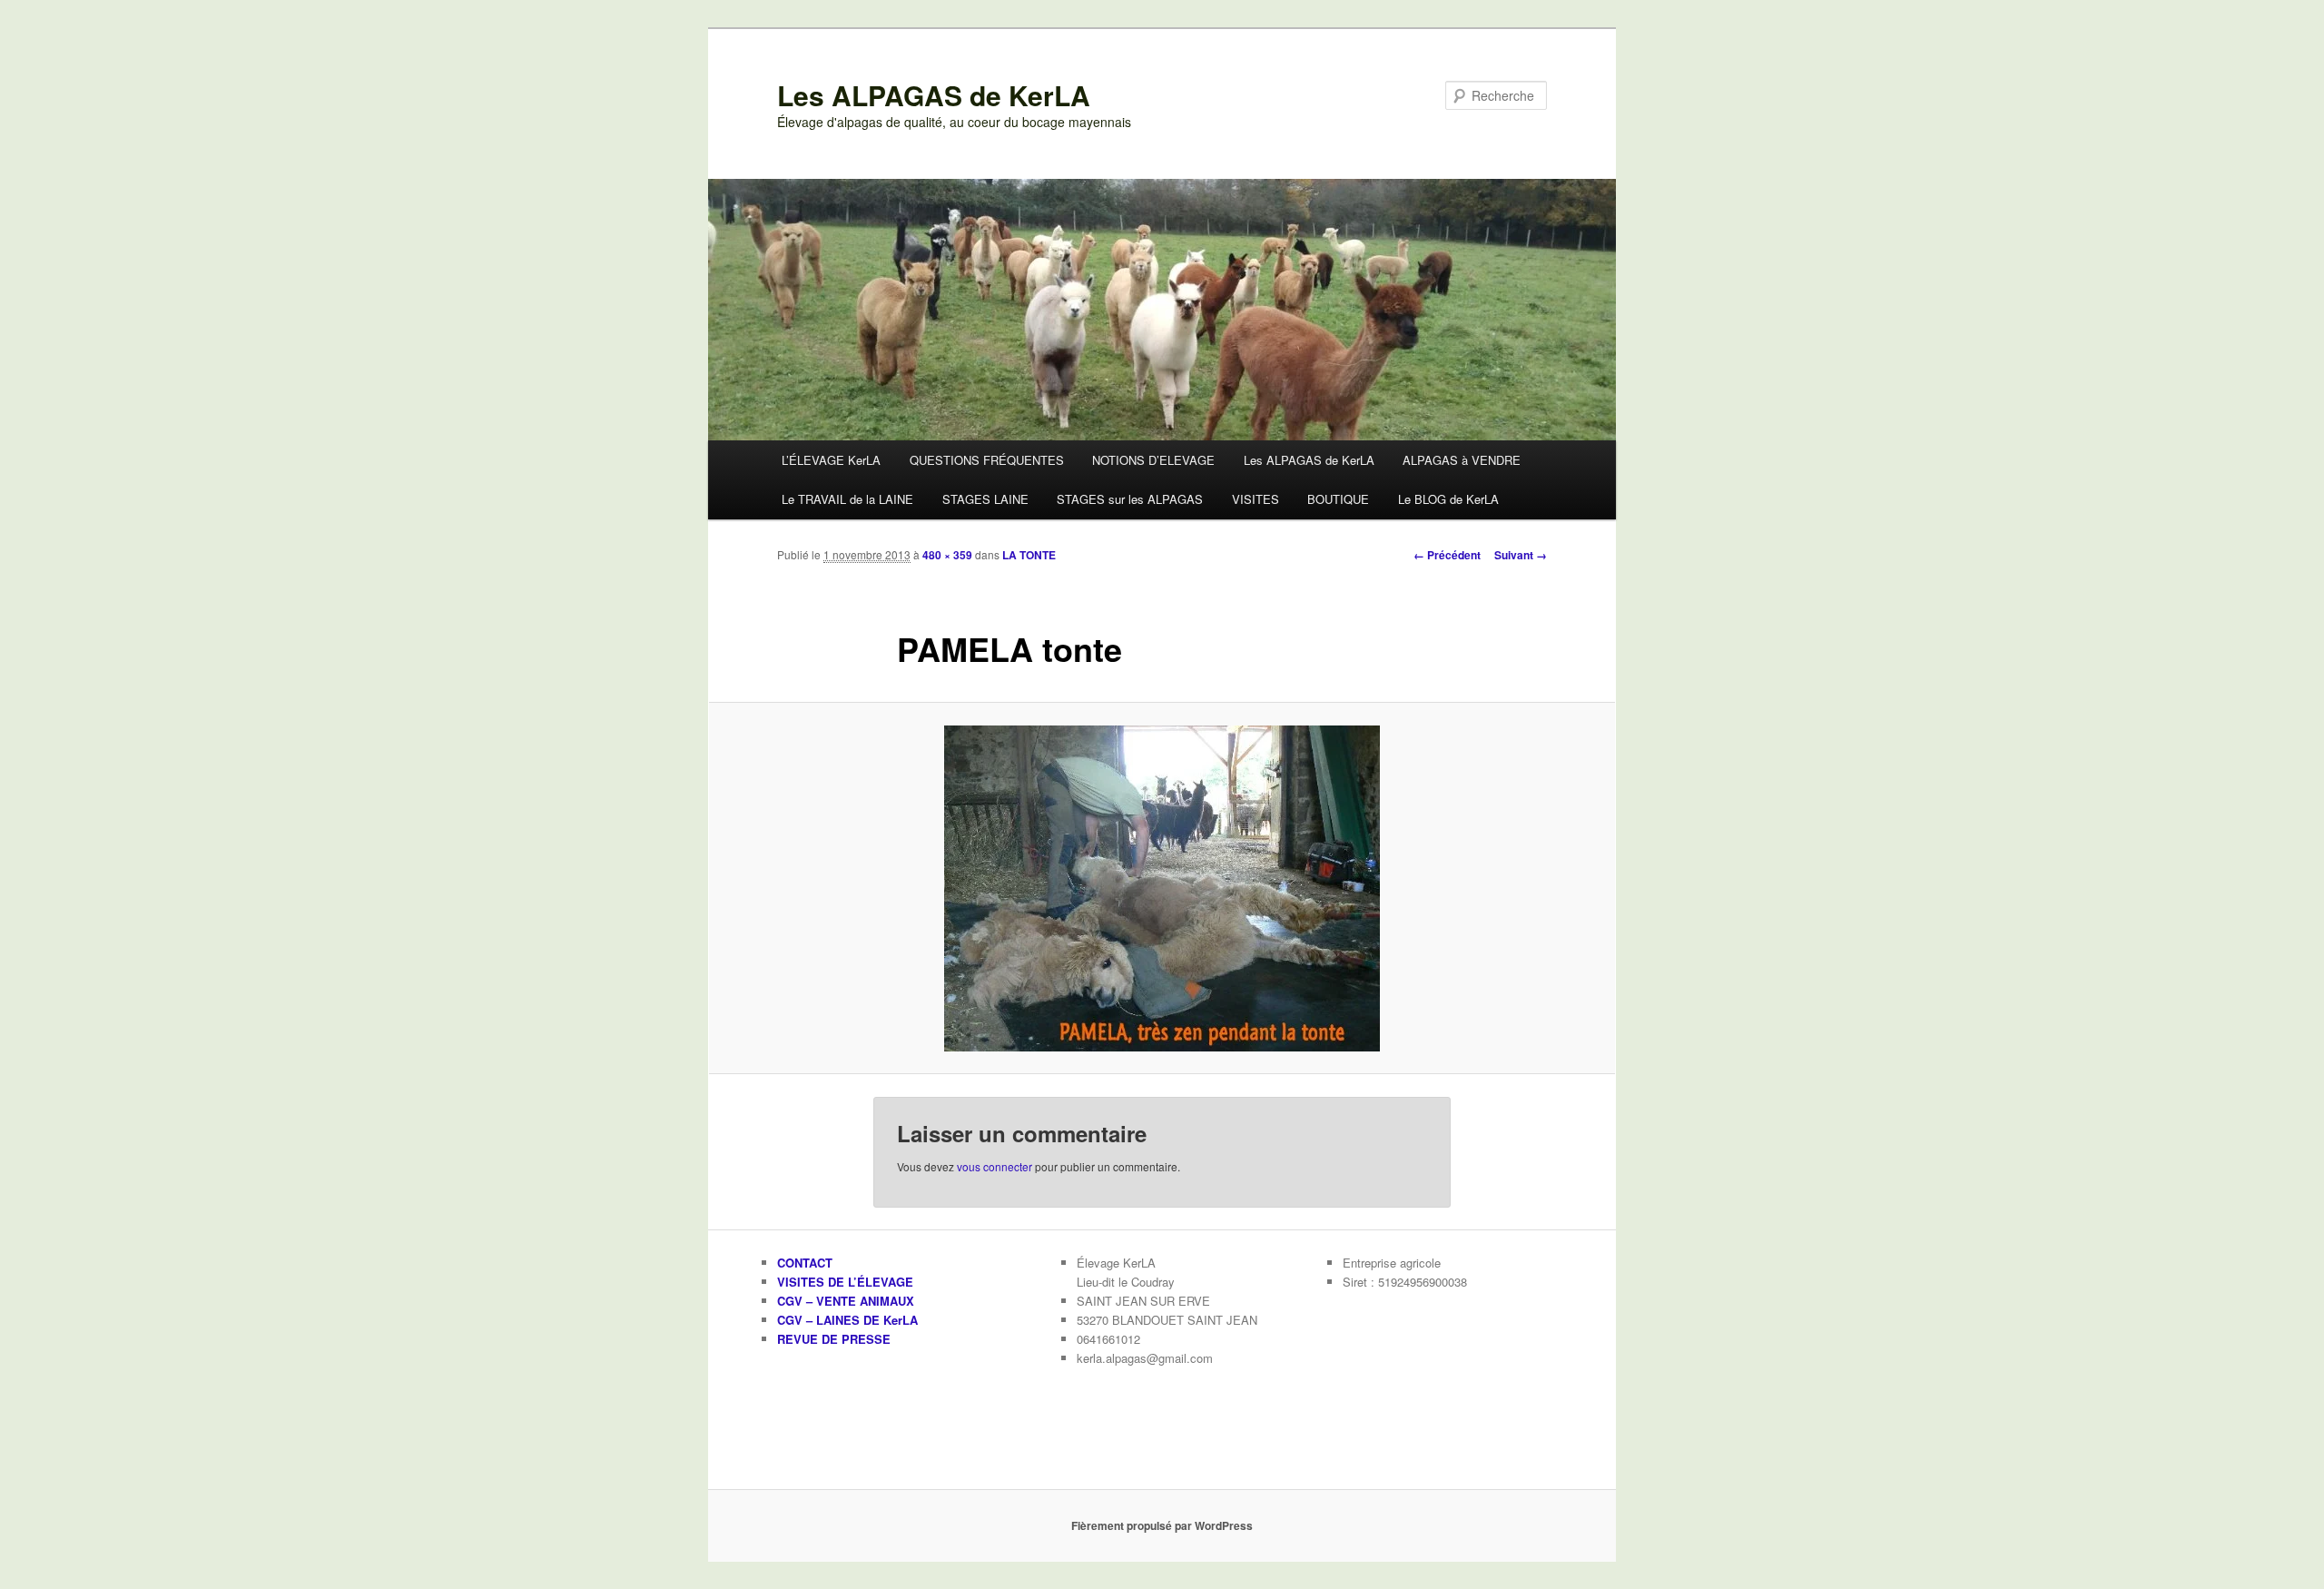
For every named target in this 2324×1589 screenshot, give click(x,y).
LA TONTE (1029, 555)
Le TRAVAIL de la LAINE (847, 499)
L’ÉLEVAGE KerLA (831, 460)
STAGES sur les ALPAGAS (1130, 499)
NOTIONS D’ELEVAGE (1153, 460)
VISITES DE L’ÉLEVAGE (845, 1282)
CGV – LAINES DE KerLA (847, 1320)
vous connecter (995, 1166)
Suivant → (1521, 555)
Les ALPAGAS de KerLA (934, 95)
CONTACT (805, 1263)
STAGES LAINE (985, 499)
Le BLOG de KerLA (1448, 499)
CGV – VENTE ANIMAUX (846, 1301)
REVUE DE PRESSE (834, 1339)
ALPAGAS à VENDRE (1462, 460)
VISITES (1256, 499)
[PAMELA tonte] (1162, 888)
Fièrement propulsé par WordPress (1162, 1525)
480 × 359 (947, 555)
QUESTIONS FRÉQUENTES (987, 460)
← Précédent (1447, 555)
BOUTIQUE (1338, 499)
